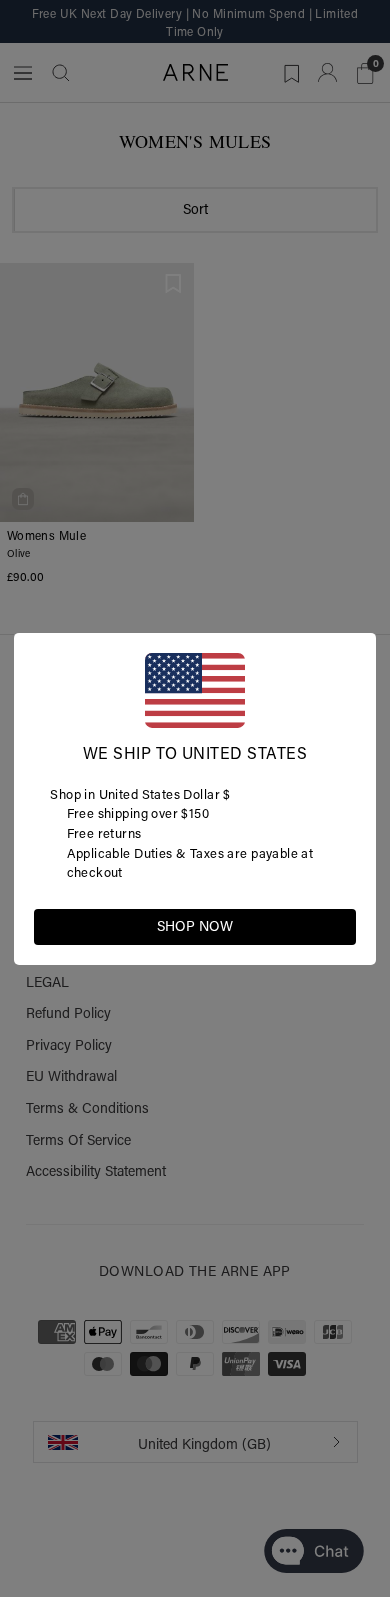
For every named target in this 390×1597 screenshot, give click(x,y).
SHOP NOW (195, 926)
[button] (340, 925)
